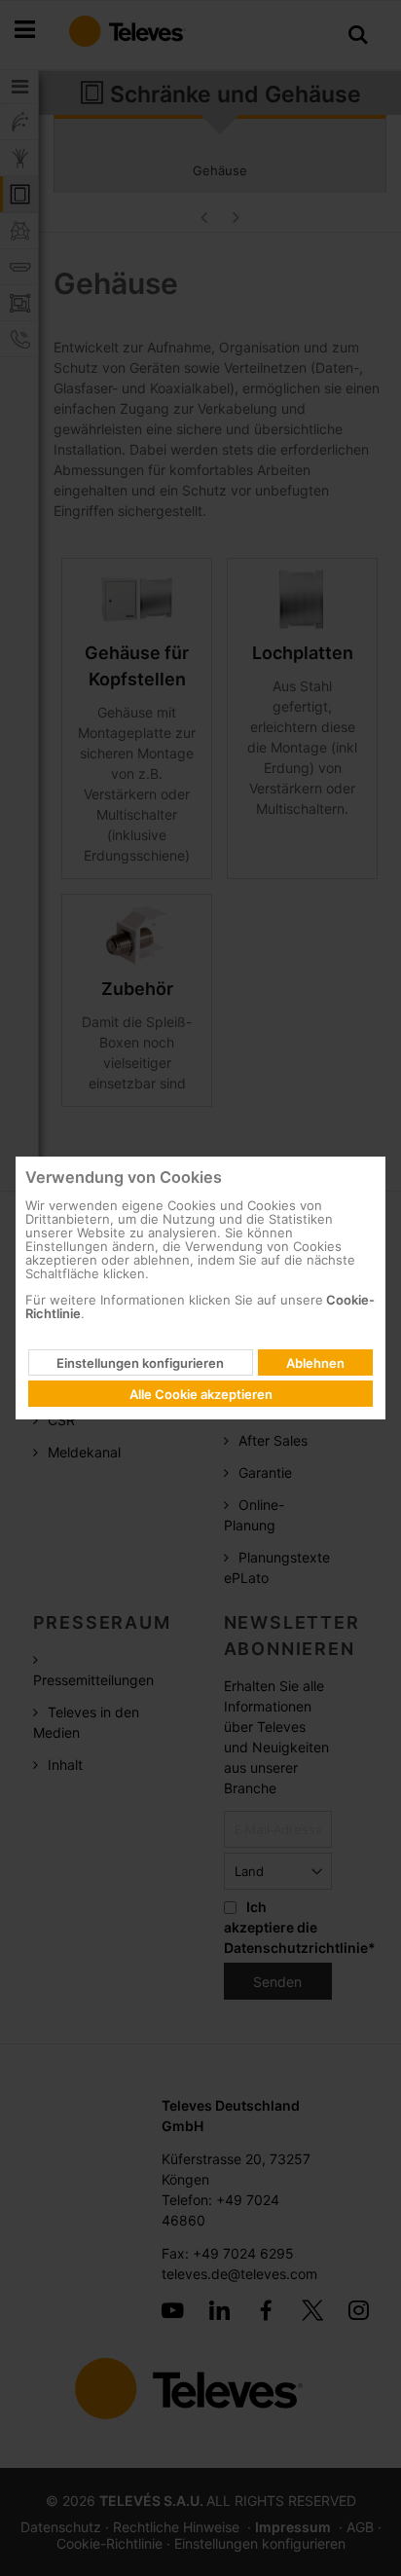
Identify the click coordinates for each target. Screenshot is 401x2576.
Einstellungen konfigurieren (140, 1363)
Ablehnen (315, 1363)
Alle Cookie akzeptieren (201, 1394)
